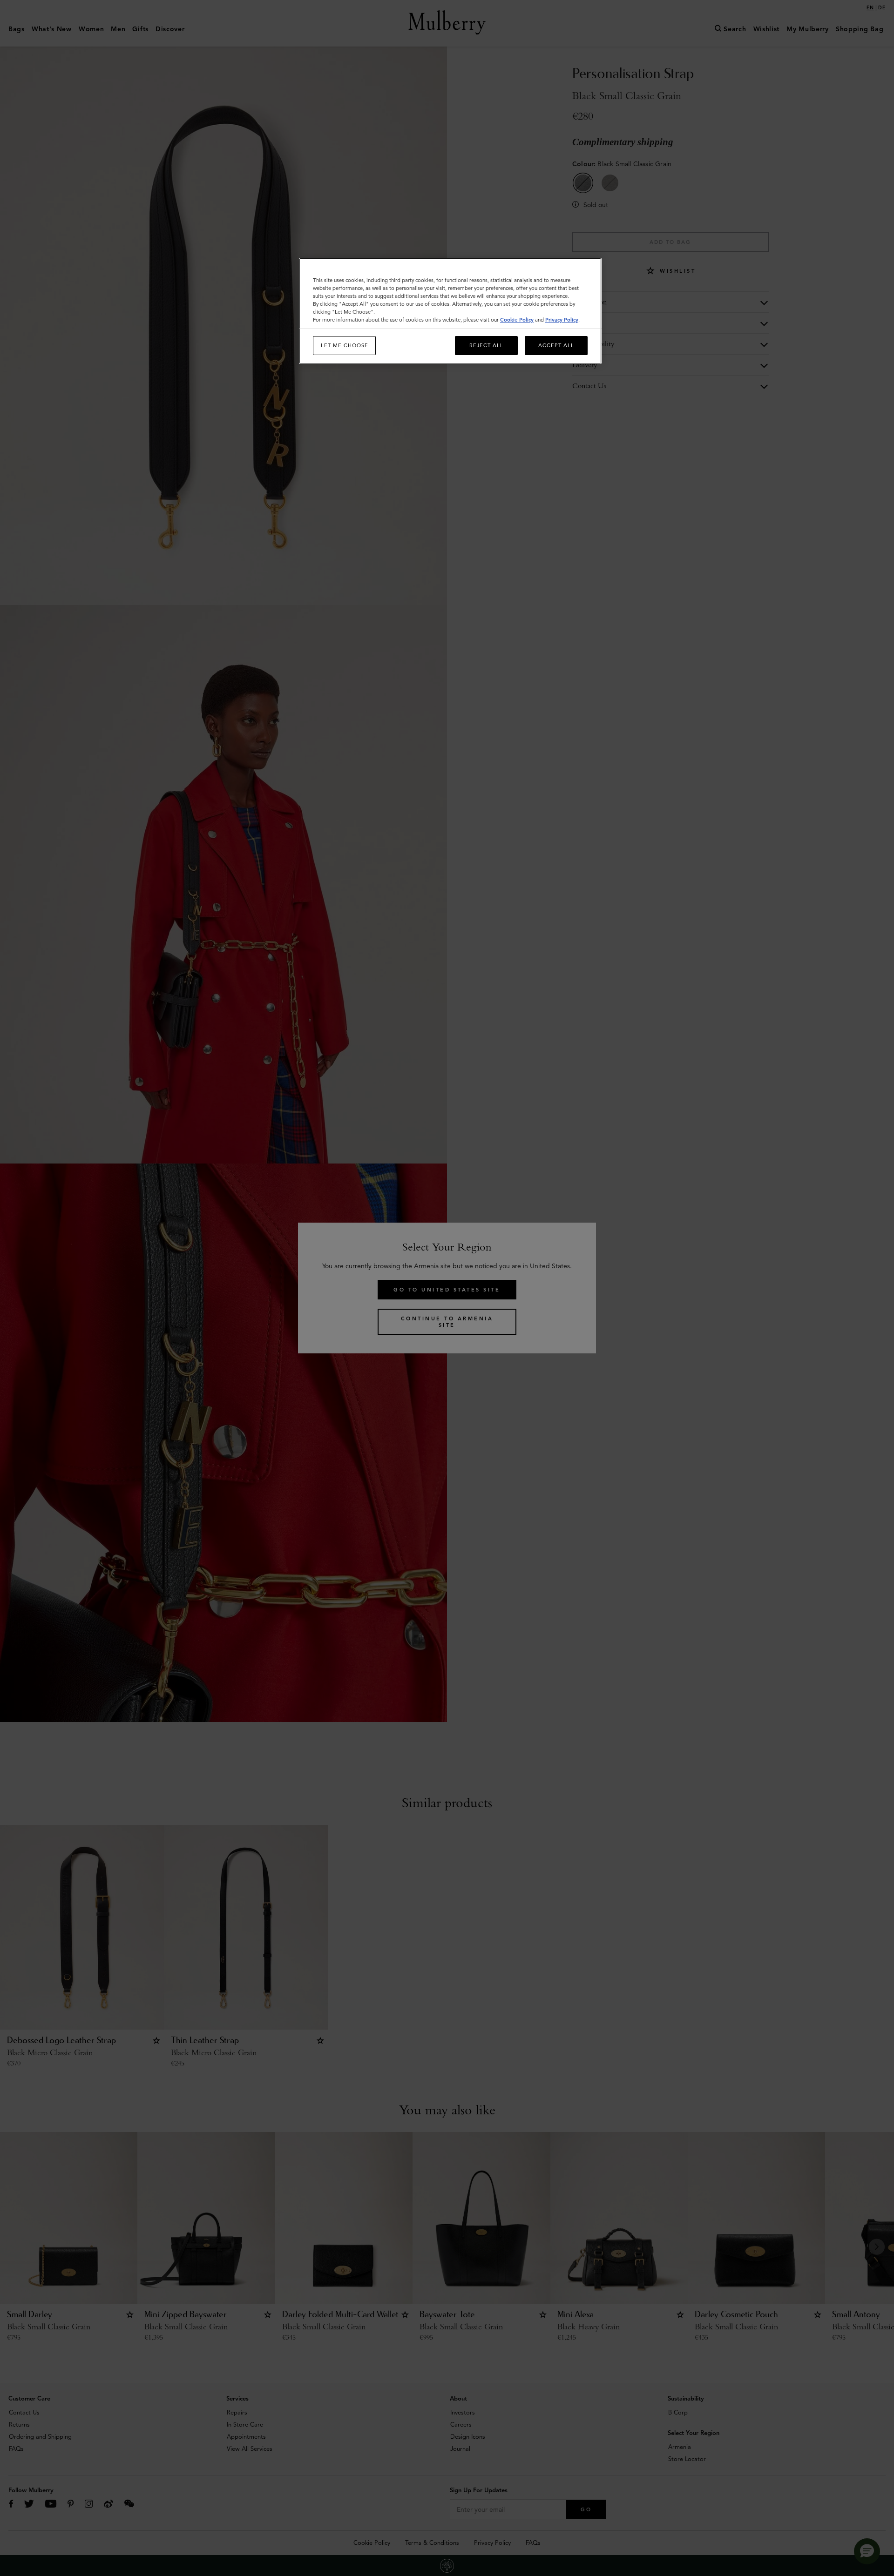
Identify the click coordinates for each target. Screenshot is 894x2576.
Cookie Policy (517, 320)
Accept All (556, 345)
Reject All (486, 345)
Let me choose (345, 345)
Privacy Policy (562, 320)
